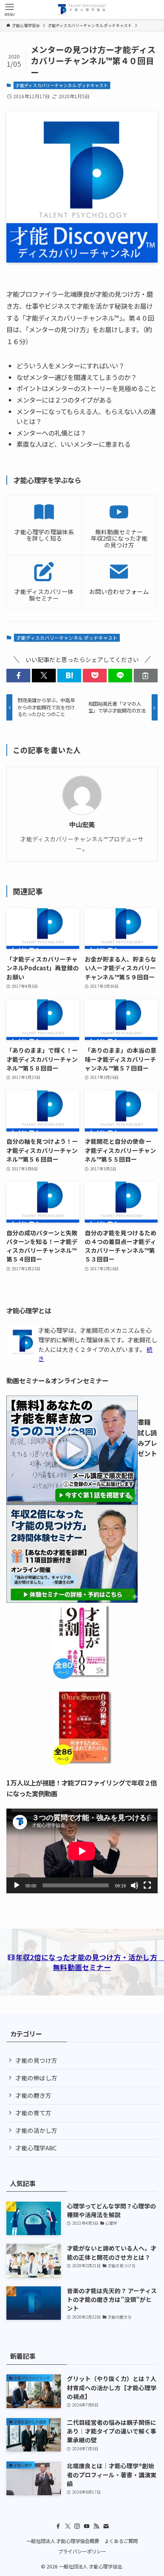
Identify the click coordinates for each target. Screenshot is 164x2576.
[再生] (17, 1885)
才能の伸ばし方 (36, 2078)
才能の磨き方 (33, 2095)
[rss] (96, 2526)
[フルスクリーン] (147, 1885)
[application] (82, 1851)
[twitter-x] (68, 2526)
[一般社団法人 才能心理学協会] (82, 10)
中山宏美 (82, 825)
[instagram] (77, 2526)
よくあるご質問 (121, 2541)
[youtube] (87, 2526)
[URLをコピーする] (146, 676)
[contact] (106, 2526)
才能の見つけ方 (36, 2060)
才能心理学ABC (36, 2148)
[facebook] (58, 2526)
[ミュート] (135, 1885)
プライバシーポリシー (82, 2551)
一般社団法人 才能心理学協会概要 (63, 2541)
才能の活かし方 (36, 2130)
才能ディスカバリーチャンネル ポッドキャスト (62, 85)
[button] (18, 676)
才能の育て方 (33, 2113)
